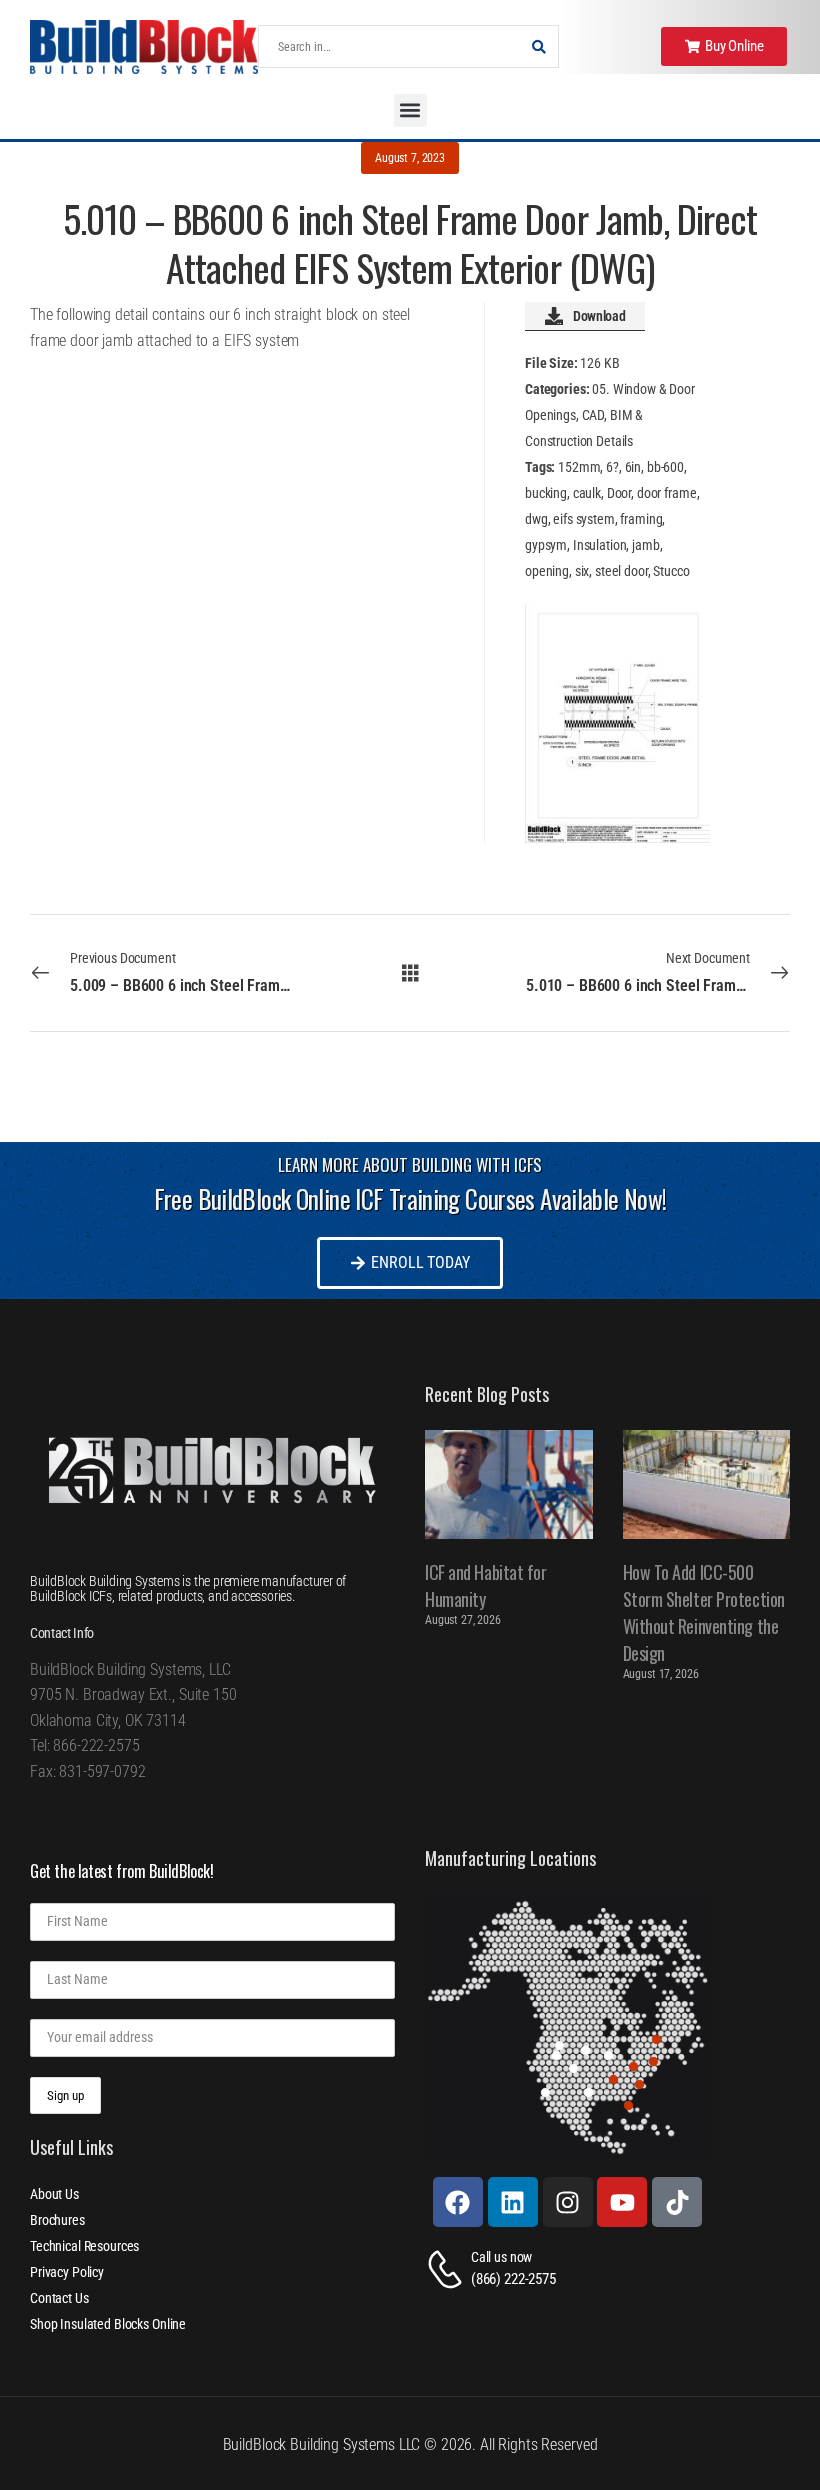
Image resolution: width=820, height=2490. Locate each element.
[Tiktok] (677, 2202)
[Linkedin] (513, 2202)
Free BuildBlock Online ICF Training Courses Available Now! (410, 1198)
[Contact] (448, 2269)
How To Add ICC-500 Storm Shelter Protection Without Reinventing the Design (704, 1612)
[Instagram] (568, 2202)
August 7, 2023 (410, 158)
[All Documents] (410, 972)
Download (599, 316)
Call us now (501, 2257)
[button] (410, 110)
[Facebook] (458, 2202)
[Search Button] (538, 46)
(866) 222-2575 (513, 2279)
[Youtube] (622, 2202)
